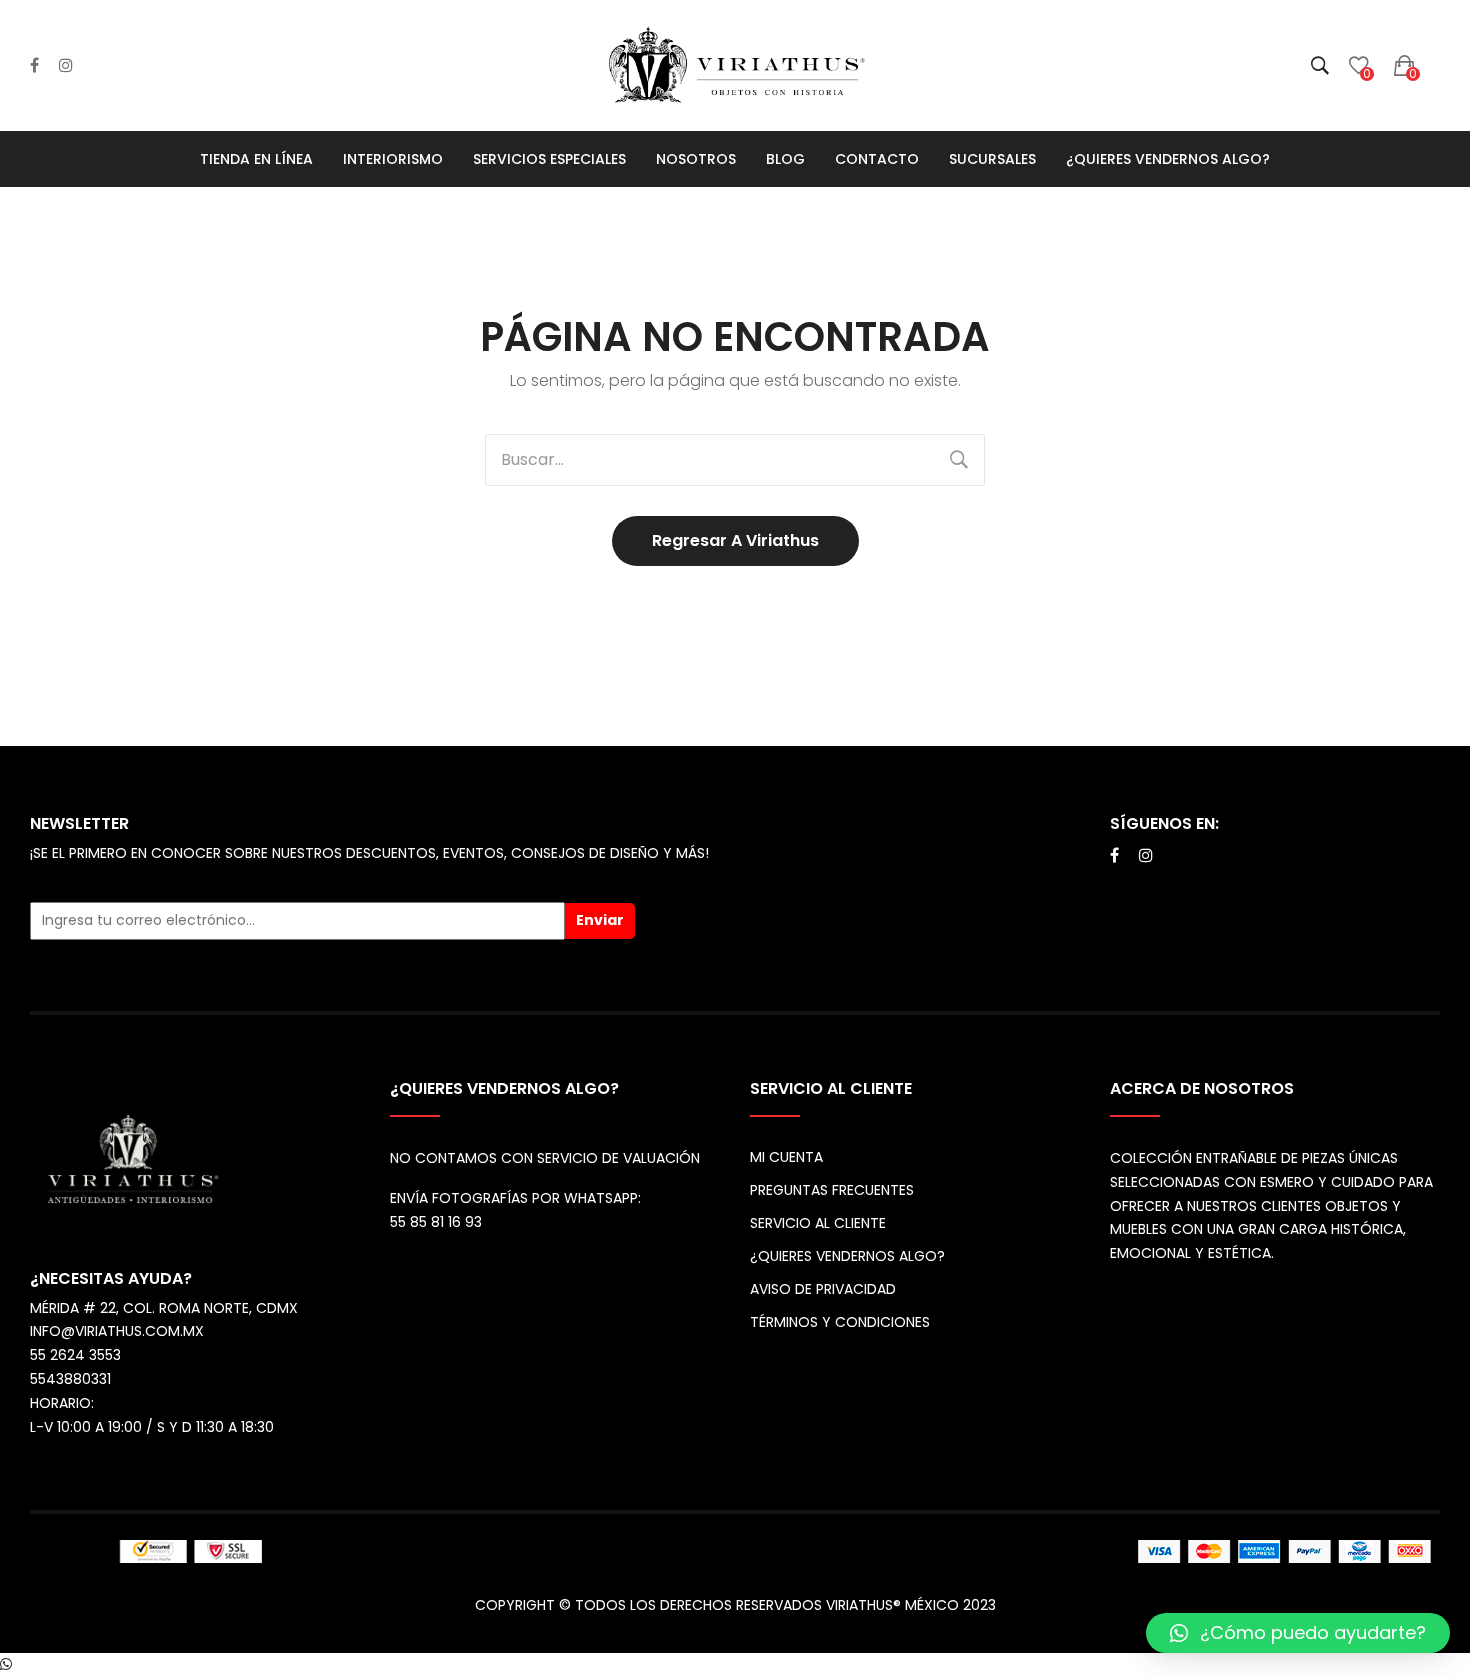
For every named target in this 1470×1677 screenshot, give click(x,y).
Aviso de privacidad (823, 1289)
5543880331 (70, 1379)
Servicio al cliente (818, 1223)
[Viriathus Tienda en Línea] (735, 64)
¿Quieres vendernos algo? (847, 1256)
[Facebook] (34, 66)
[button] (1298, 1633)
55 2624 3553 (75, 1355)
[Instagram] (66, 66)
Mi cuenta (786, 1157)
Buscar (959, 460)
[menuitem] (256, 159)
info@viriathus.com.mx (117, 1331)
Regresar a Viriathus (735, 540)
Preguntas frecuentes (832, 1190)
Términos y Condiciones (840, 1322)
